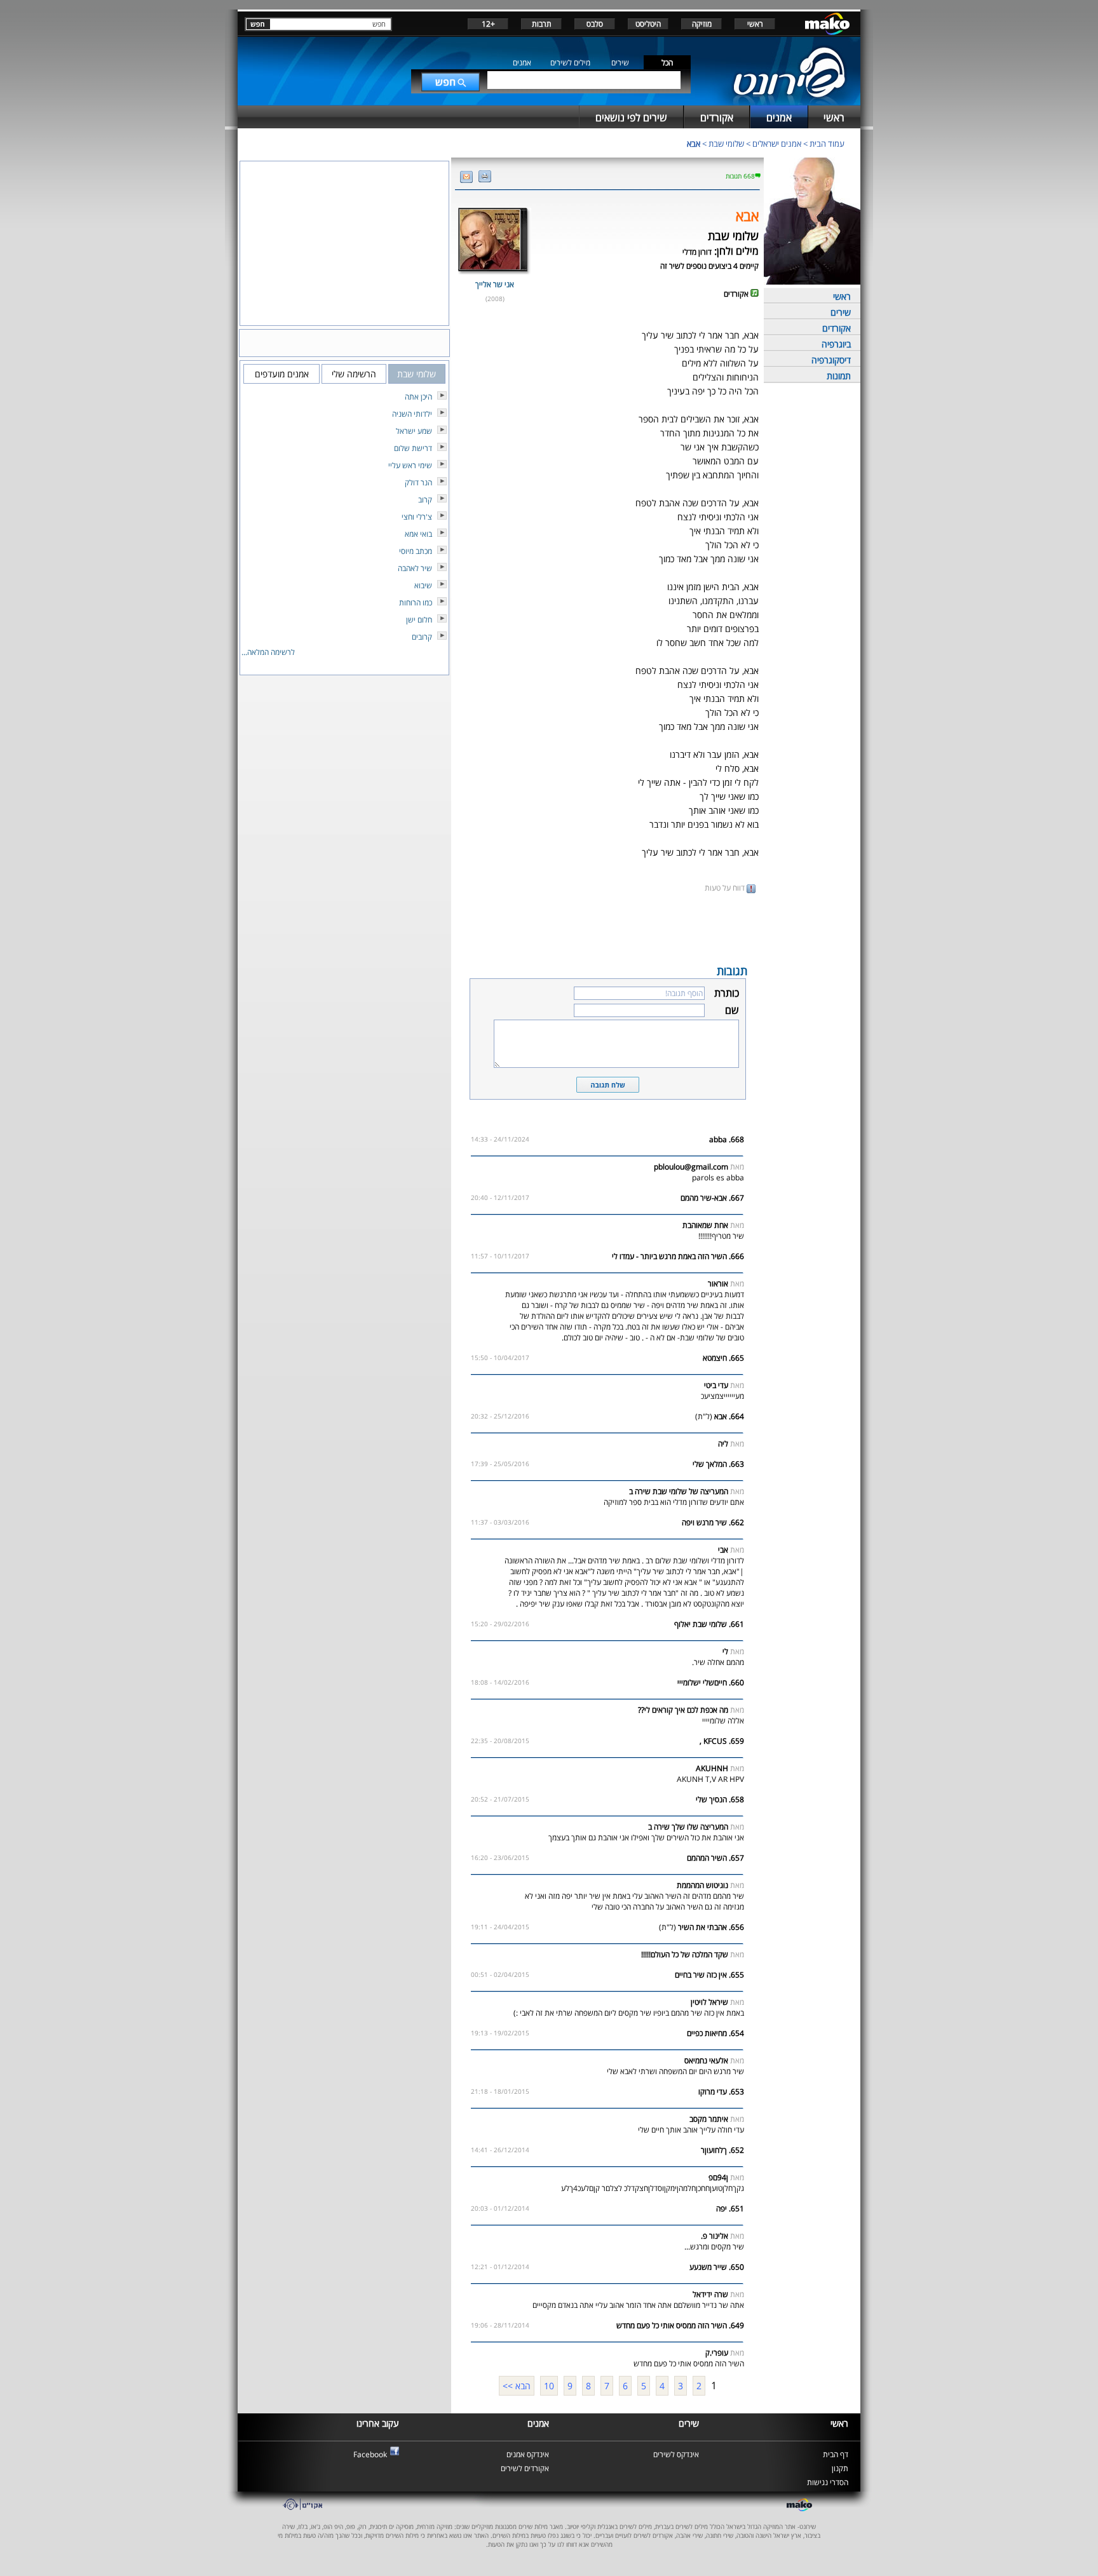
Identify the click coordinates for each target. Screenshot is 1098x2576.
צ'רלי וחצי (417, 517)
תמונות (839, 376)
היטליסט (648, 24)
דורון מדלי (697, 252)
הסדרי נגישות (828, 2482)
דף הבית (836, 2454)
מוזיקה (702, 24)
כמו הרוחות (416, 603)
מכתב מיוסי (416, 551)
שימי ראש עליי (410, 465)
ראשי (755, 24)
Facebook (370, 2454)
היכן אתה (418, 397)
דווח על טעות (726, 888)
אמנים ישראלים (777, 144)
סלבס (595, 24)
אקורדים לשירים (525, 2468)
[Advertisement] (607, 927)
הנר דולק (418, 482)
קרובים (422, 637)
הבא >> (517, 2386)
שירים (620, 63)
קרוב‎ (425, 500)
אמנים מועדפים (282, 374)
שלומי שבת (726, 144)
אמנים (522, 63)
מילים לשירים (570, 63)
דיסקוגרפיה (831, 360)
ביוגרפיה (836, 344)
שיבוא (423, 585)
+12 (488, 24)
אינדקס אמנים (528, 2454)
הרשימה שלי (354, 374)
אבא (694, 144)
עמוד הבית (827, 144)
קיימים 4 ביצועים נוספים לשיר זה (709, 266)
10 (549, 2386)
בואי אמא (418, 534)
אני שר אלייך (495, 284)
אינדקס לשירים (676, 2454)
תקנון (840, 2468)
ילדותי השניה (412, 414)
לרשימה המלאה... (268, 652)
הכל (667, 63)
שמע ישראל (414, 431)
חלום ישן (419, 620)
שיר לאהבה (415, 568)
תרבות (542, 24)
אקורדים (837, 328)
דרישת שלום (413, 448)
